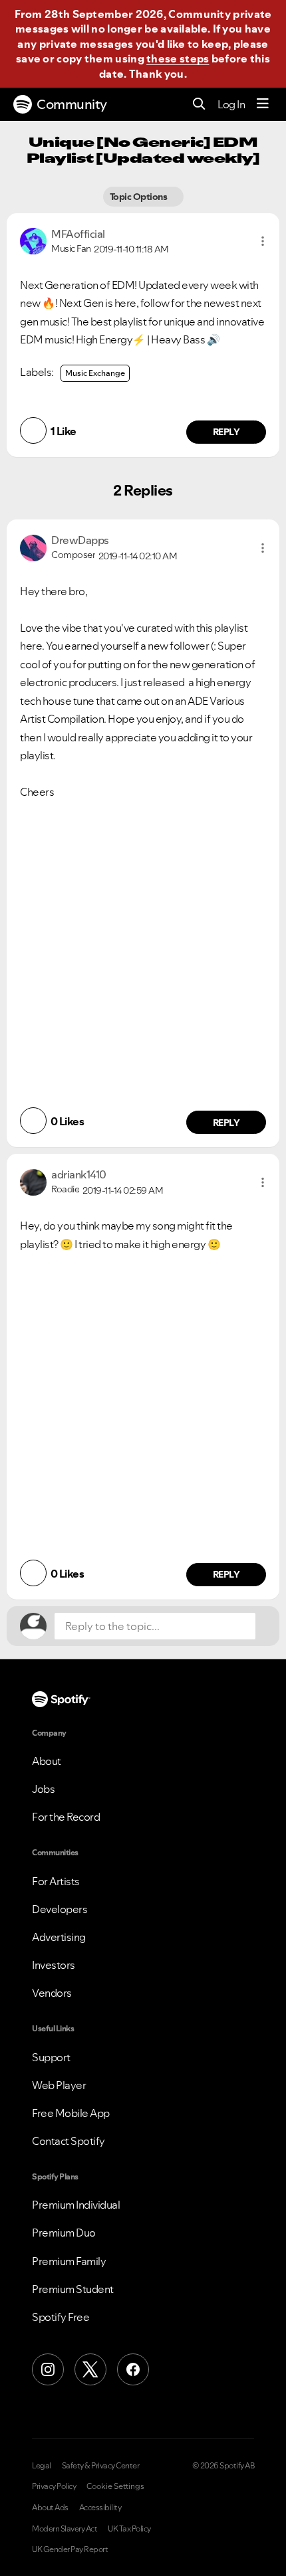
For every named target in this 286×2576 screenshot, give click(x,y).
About (47, 1761)
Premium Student (73, 2289)
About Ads (50, 2508)
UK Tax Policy (129, 2529)
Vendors (52, 1993)
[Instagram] (48, 2369)
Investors (54, 1965)
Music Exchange (95, 373)
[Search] (199, 105)
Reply (226, 432)
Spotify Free (61, 2317)
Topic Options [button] (139, 197)
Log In (231, 104)
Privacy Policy (54, 2486)
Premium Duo (64, 2233)
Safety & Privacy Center (101, 2466)
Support (51, 2057)
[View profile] (33, 240)
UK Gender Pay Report (70, 2549)
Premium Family (69, 2261)
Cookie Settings (115, 2486)
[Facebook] (133, 2369)
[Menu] (263, 104)
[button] (263, 241)
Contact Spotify (69, 2141)
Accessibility (100, 2508)
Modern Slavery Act (65, 2529)
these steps (178, 58)
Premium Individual (76, 2205)
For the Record (66, 1817)
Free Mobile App (71, 2113)
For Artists (56, 1881)
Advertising (59, 1937)
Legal (42, 2466)
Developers (60, 1909)
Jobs (43, 1789)
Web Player (59, 2085)
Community (72, 104)
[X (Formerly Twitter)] (90, 2369)
